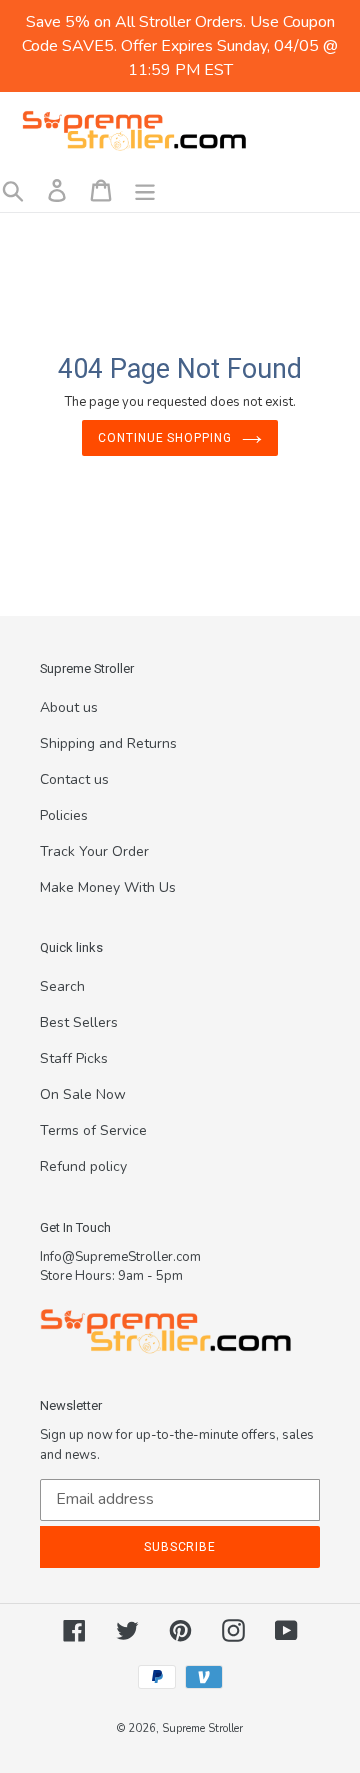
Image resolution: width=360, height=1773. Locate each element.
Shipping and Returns (108, 743)
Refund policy (83, 1166)
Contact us (74, 779)
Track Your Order (94, 851)
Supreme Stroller (202, 1728)
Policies (64, 815)
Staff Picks (74, 1058)
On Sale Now (83, 1094)
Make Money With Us (108, 887)
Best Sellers (79, 1022)
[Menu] (145, 190)
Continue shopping (165, 438)
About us (69, 707)
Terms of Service (93, 1130)
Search (62, 986)
